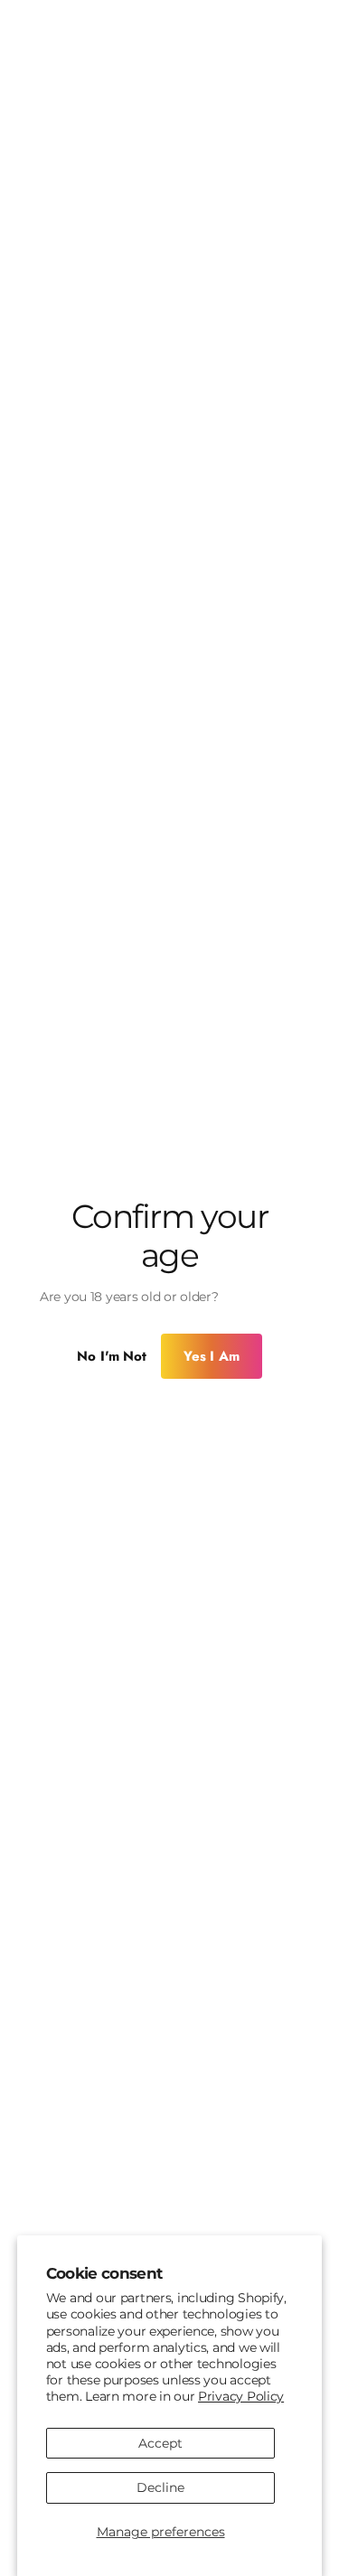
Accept (160, 2443)
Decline (160, 2487)
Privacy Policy (241, 2396)
